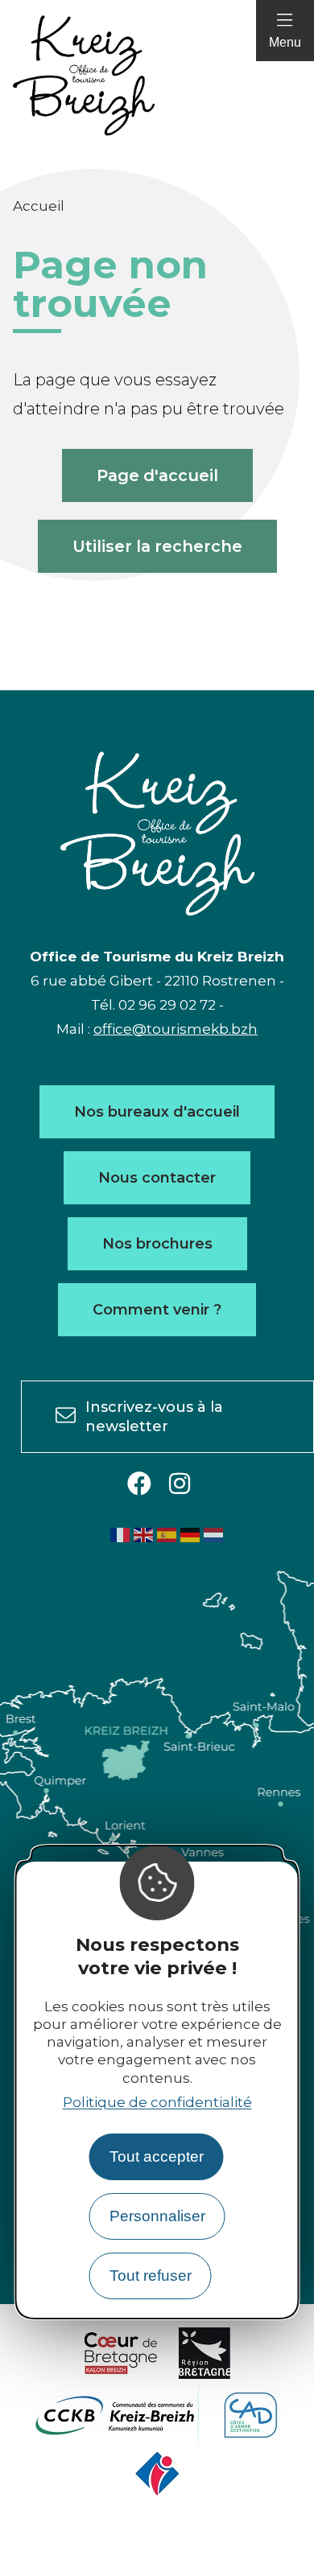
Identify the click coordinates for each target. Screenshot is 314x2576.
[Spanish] (167, 1534)
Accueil (39, 206)
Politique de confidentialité (157, 2102)
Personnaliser (157, 2216)
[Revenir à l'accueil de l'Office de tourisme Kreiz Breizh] (157, 76)
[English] (144, 1534)
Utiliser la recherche (157, 546)
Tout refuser (151, 2276)
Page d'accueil (157, 475)
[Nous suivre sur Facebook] (139, 1485)
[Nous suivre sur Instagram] (180, 1485)
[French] (121, 1534)
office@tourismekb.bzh (176, 1029)
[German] (191, 1534)
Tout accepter (157, 2156)
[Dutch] (214, 1534)
